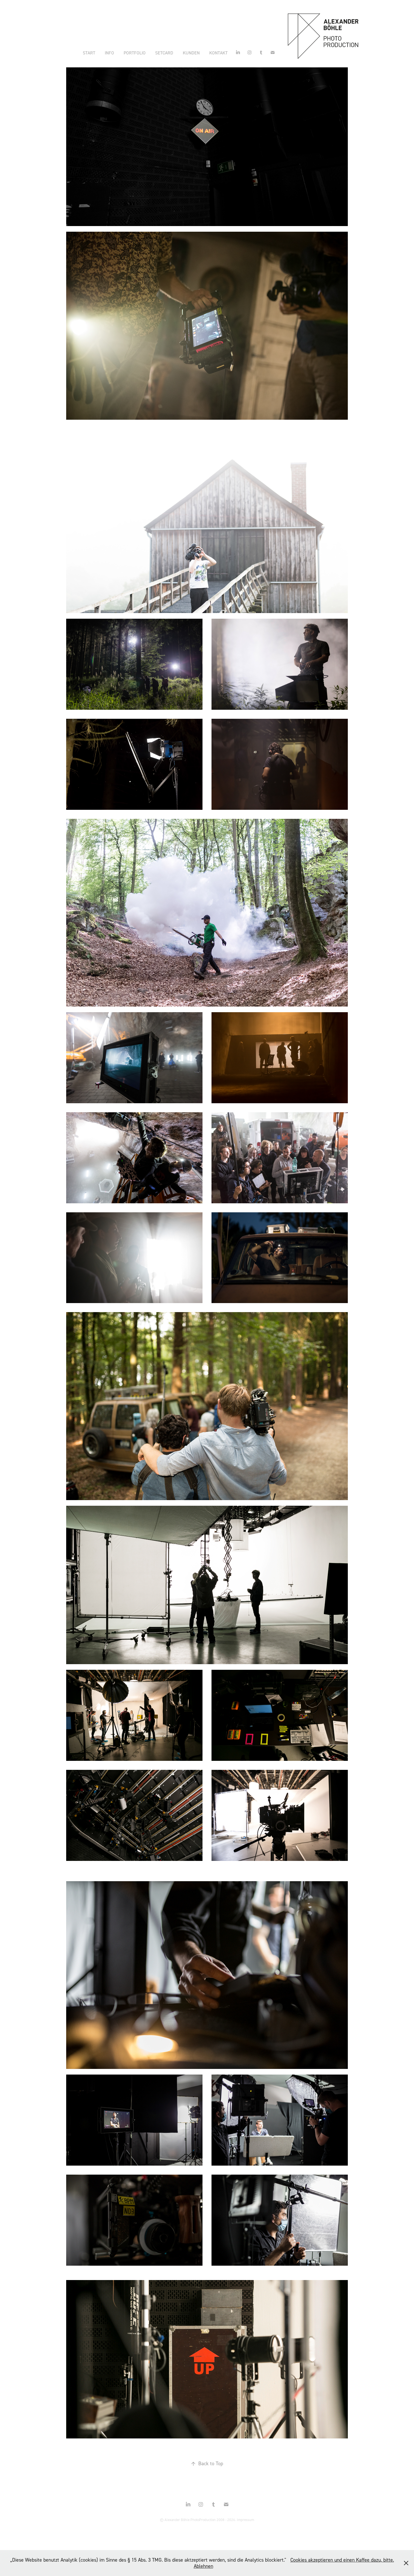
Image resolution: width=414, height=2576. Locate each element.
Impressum (245, 2520)
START (89, 53)
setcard (164, 53)
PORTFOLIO (135, 53)
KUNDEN (191, 53)
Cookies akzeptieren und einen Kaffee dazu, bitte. (342, 2560)
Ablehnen (203, 2566)
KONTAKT (218, 53)
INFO (109, 53)
